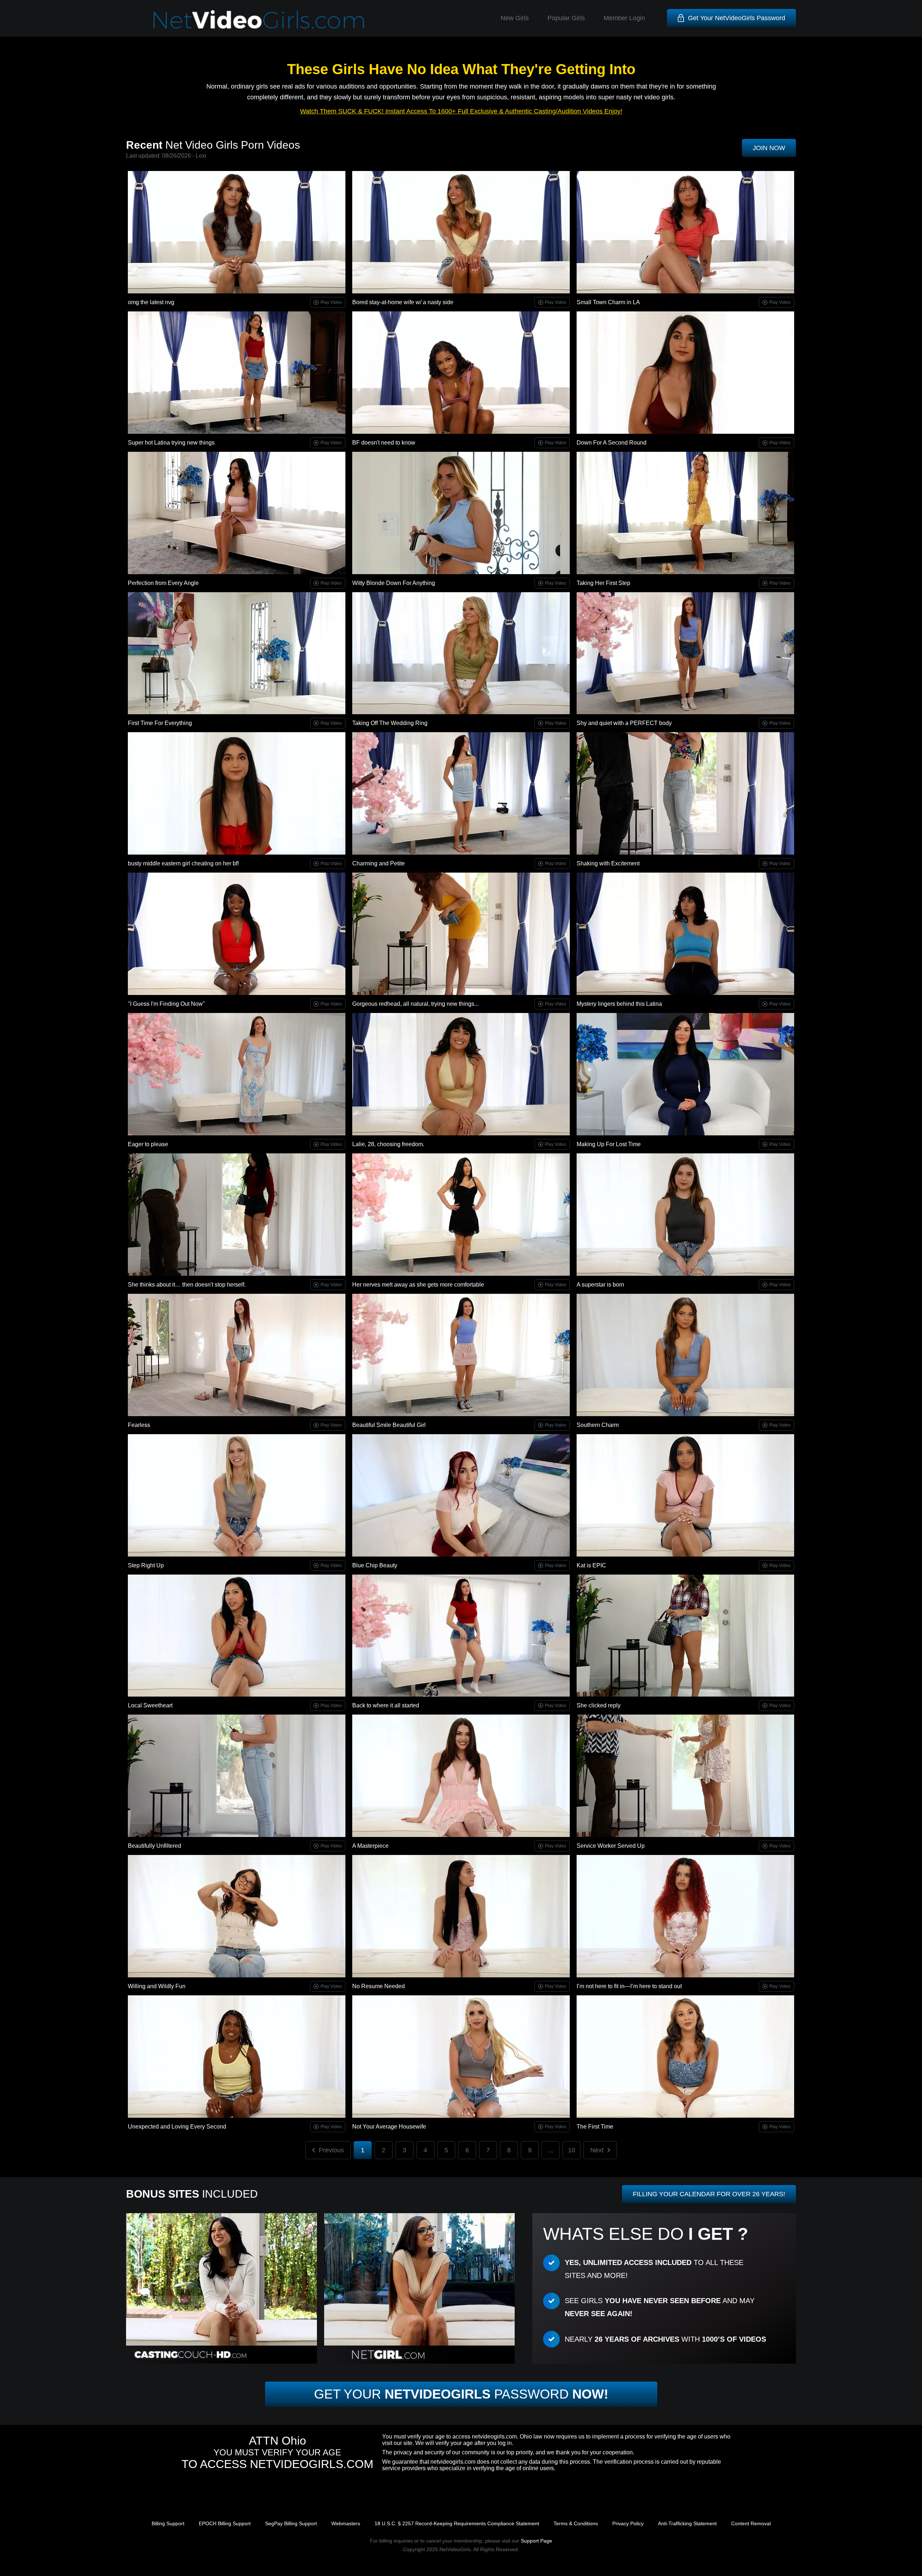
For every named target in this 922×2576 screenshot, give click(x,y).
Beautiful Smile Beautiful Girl (389, 1425)
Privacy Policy (628, 2523)
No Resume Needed (379, 1986)
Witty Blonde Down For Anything (394, 583)
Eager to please (148, 1144)
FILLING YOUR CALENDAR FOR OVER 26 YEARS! (709, 2194)
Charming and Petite (379, 863)
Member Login (624, 18)
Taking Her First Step (603, 583)
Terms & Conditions (576, 2523)
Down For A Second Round (612, 443)
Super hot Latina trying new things (171, 443)
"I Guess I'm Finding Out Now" (166, 1004)
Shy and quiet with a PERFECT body (624, 723)
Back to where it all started (386, 1705)
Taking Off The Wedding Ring (390, 723)
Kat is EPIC (591, 1565)
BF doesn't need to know (384, 443)
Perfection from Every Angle (163, 583)
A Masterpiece (370, 1846)
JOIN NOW (769, 148)
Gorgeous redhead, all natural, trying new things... (415, 1004)
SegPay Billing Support (291, 2523)
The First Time (595, 2127)
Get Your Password (461, 2394)
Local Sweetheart (150, 1705)
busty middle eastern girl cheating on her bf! (183, 863)
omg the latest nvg (151, 302)
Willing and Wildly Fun (157, 1986)
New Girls (515, 18)
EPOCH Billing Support (225, 2523)
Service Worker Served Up (611, 1846)
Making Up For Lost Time (609, 1144)
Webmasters (346, 2523)
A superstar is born (600, 1285)
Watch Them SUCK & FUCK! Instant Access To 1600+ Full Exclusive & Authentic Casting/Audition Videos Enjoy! (461, 111)
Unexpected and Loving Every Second (177, 2127)
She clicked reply (599, 1705)
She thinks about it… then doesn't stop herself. (187, 1285)
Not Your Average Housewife (389, 2127)
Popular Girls (566, 18)
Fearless (139, 1425)
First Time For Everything (160, 723)
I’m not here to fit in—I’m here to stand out (629, 1986)
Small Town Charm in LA (608, 302)
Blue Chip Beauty (375, 1565)
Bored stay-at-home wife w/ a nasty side (403, 302)
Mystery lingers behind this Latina (619, 1004)
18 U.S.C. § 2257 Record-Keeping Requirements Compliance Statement (457, 2523)
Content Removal (751, 2523)
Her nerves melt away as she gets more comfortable (418, 1285)
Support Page (536, 2541)
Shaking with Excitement (608, 863)
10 (572, 2150)
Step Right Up (146, 1565)
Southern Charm (598, 1425)
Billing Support (168, 2523)
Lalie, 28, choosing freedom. (388, 1144)
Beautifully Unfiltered (155, 1846)
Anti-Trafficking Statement (687, 2523)
